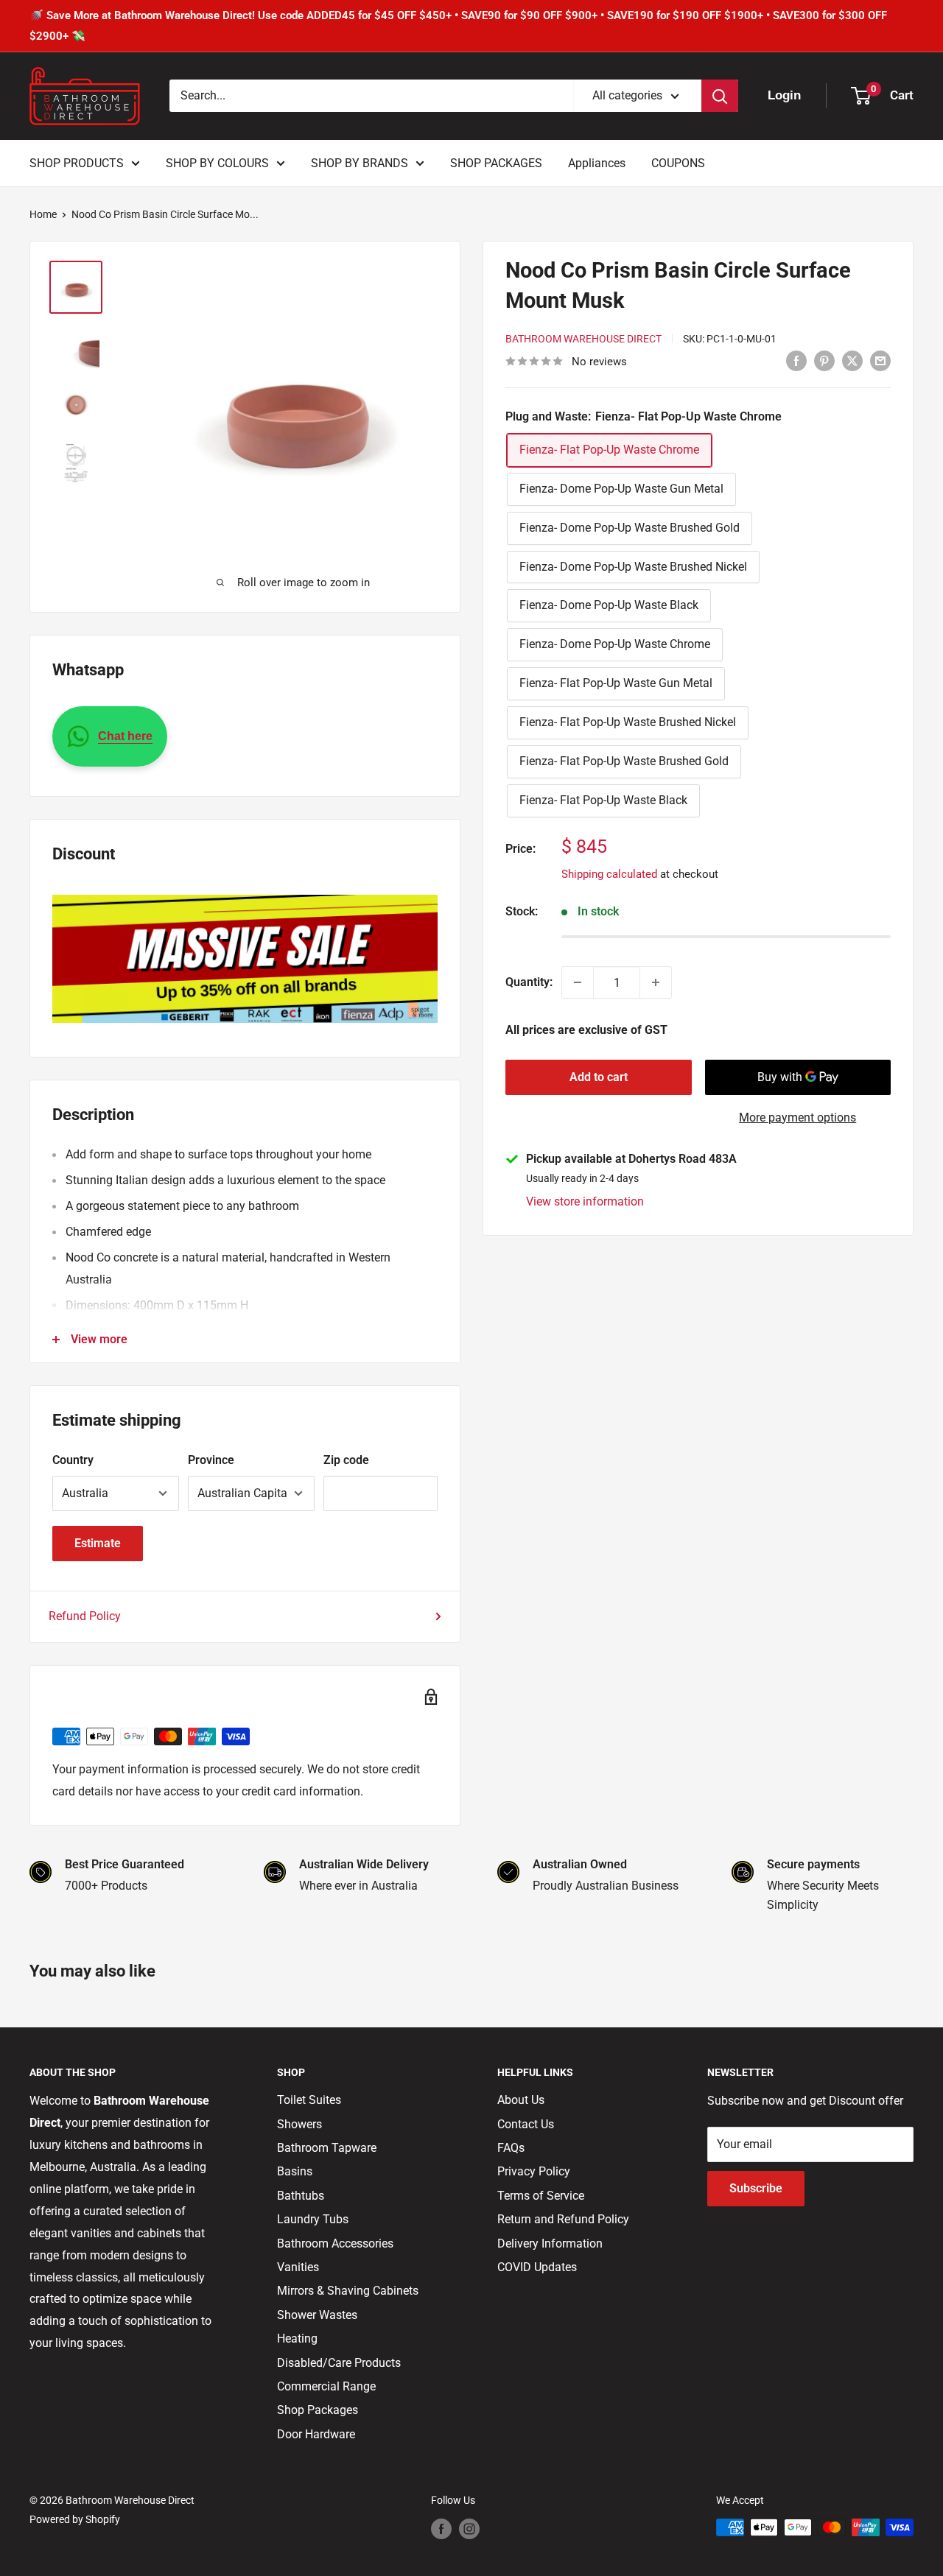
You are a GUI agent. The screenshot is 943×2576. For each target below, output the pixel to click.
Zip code (346, 1460)
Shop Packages (318, 2410)
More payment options (797, 1118)
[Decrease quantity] (578, 982)
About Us (521, 2100)
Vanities (298, 2267)
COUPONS (678, 163)
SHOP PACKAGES (496, 163)
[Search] (720, 96)
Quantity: (529, 982)
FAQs (511, 2148)
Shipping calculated (609, 874)
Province (211, 1460)
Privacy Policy (534, 2171)
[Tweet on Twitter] (852, 360)
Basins (295, 2171)
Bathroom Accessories (335, 2244)
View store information (585, 1201)
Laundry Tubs (313, 2219)
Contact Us (526, 2124)
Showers (299, 2124)
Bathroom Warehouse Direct (583, 339)
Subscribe (756, 2188)
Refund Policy (85, 1616)
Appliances (597, 163)
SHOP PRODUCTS (77, 163)
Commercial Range (326, 2386)
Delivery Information (550, 2244)
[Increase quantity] (656, 982)
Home (43, 214)
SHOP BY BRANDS (360, 163)
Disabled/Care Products (339, 2363)
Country (73, 1460)
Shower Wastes (317, 2315)
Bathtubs (301, 2196)
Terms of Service (541, 2196)
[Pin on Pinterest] (824, 360)
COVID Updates (537, 2267)
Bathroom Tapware (327, 2148)
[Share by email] (880, 360)
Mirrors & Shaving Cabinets (348, 2291)
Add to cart (599, 1077)
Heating (297, 2339)
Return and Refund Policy (563, 2219)
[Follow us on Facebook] (441, 2529)
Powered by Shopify (75, 2519)
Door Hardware (316, 2434)
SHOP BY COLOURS (217, 163)
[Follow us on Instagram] (469, 2529)
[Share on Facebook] (796, 360)
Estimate (98, 1543)
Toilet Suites (309, 2100)
